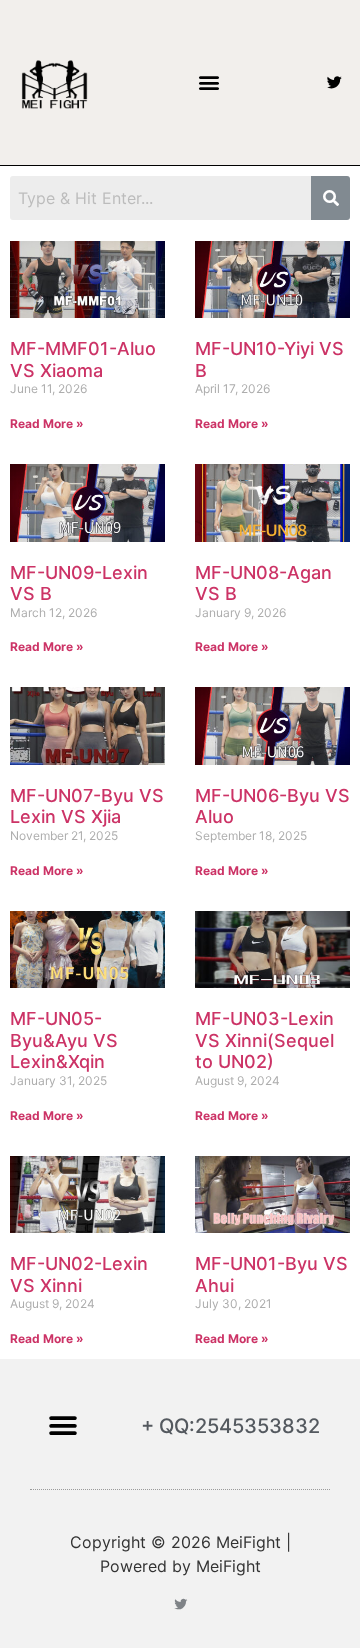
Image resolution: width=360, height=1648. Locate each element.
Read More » (47, 423)
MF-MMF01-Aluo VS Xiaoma (83, 359)
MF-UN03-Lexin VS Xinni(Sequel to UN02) (264, 1040)
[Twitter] (334, 82)
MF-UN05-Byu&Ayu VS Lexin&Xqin (64, 1040)
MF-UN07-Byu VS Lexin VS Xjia (87, 806)
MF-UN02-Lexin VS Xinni (79, 1274)
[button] (208, 82)
